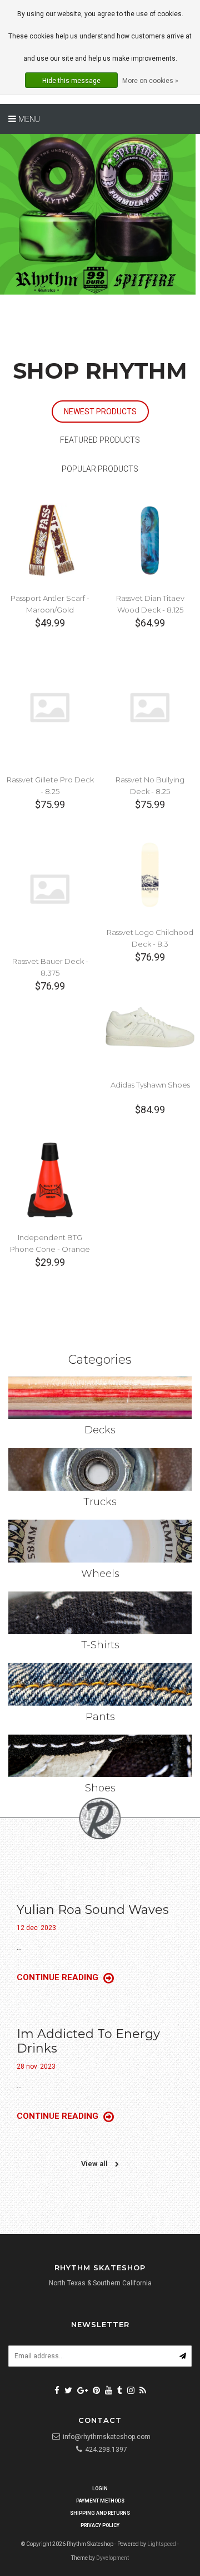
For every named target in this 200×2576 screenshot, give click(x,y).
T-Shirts (100, 1645)
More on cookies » (150, 81)
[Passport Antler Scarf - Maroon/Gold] (50, 540)
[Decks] (100, 1398)
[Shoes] (100, 1756)
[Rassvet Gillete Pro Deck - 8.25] (50, 707)
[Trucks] (100, 1469)
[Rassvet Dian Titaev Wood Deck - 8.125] (150, 540)
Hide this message (71, 81)
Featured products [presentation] (100, 440)
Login (100, 2489)
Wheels (100, 1574)
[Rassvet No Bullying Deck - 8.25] (150, 707)
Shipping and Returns (100, 2513)
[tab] (100, 412)
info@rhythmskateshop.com (107, 2437)
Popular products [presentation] (100, 469)
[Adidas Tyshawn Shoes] (150, 1027)
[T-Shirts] (100, 1613)
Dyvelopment (112, 2558)
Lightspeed (162, 2544)
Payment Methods (100, 2501)
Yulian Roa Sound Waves (93, 1910)
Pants (100, 1717)
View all (95, 2164)
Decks (100, 1430)
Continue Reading (59, 1977)
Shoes (100, 1788)
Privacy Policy (100, 2525)
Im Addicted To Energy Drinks (88, 2041)
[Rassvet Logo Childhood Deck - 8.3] (150, 874)
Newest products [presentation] (100, 412)
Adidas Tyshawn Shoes (150, 1085)
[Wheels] (100, 1541)
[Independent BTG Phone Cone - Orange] (50, 1179)
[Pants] (100, 1684)
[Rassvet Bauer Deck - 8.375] (50, 888)
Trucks (100, 1502)
